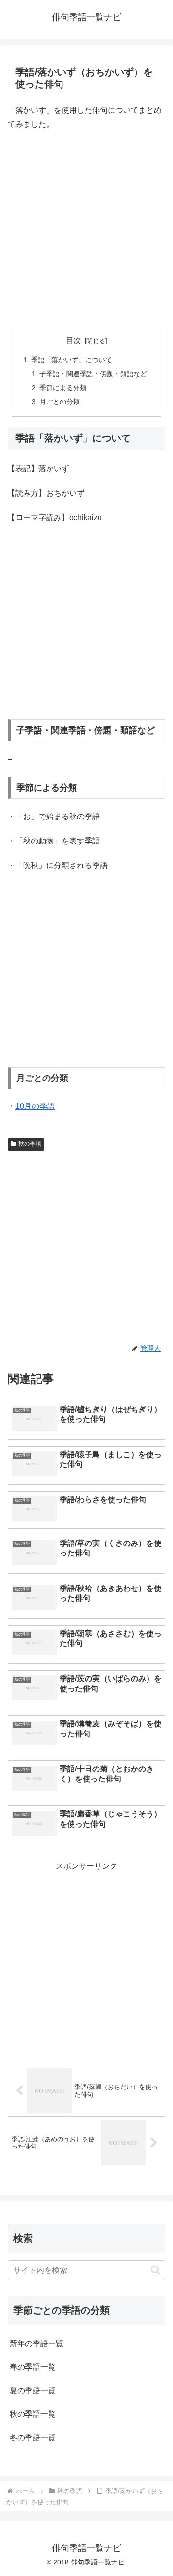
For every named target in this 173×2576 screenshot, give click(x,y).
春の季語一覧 (33, 2367)
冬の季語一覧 (33, 2438)
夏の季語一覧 (33, 2391)
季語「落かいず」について (72, 360)
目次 (74, 340)
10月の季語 (35, 1106)
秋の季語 (30, 1144)
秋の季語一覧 (33, 2414)
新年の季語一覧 (37, 2344)
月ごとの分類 (60, 402)
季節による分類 (63, 388)
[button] (155, 2270)
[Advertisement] (86, 228)
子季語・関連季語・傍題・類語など (93, 374)
